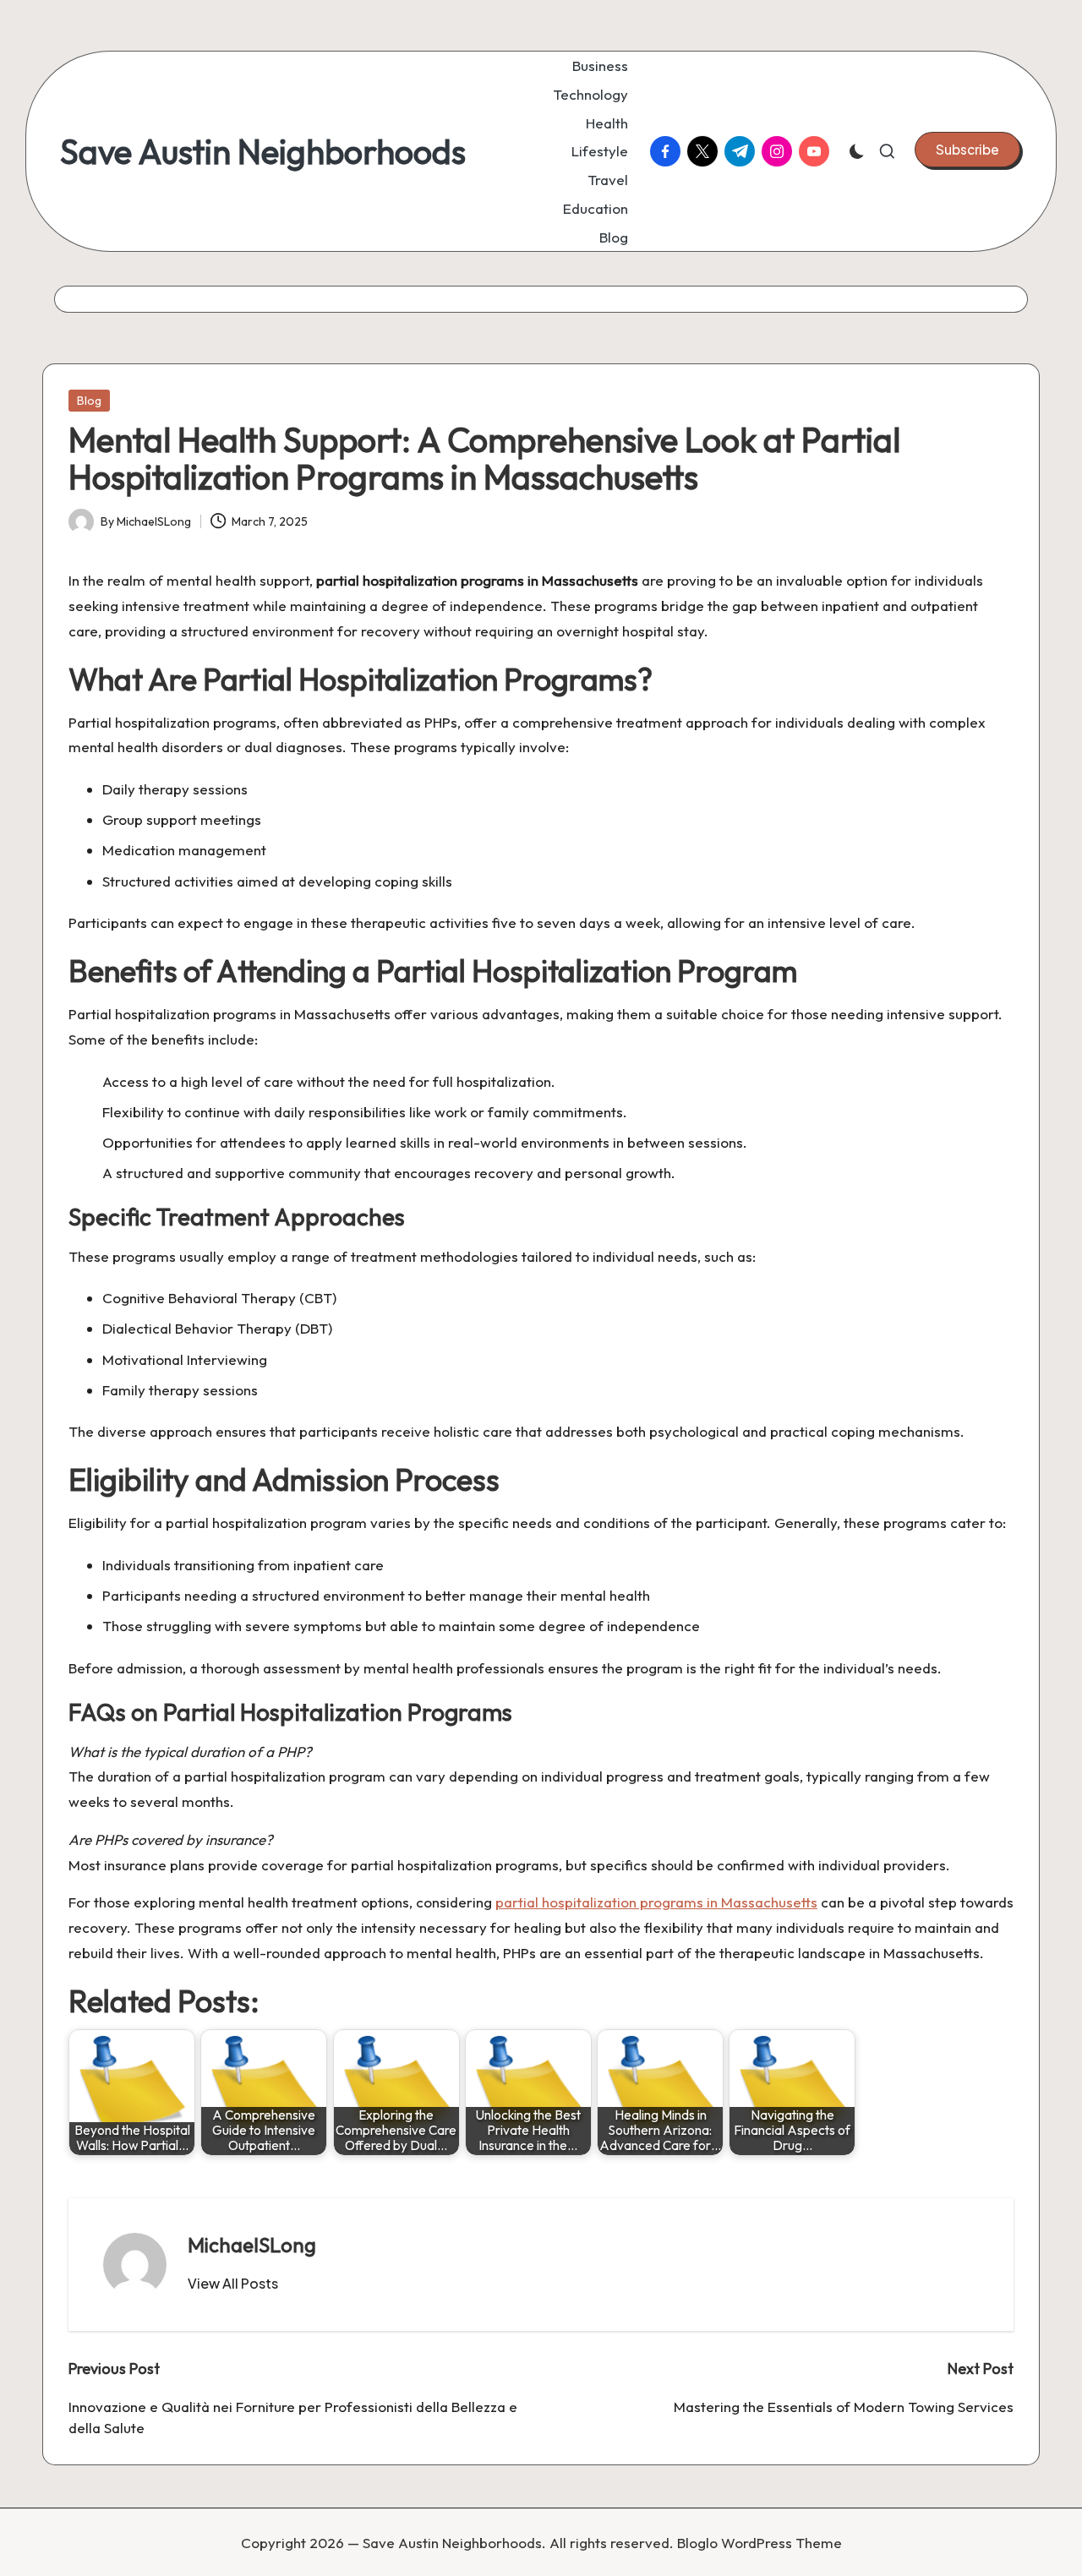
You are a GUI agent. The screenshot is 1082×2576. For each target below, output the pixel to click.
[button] (967, 150)
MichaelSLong (252, 2245)
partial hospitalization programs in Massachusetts (656, 1902)
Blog (89, 401)
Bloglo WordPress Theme (760, 2543)
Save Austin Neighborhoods (263, 151)
